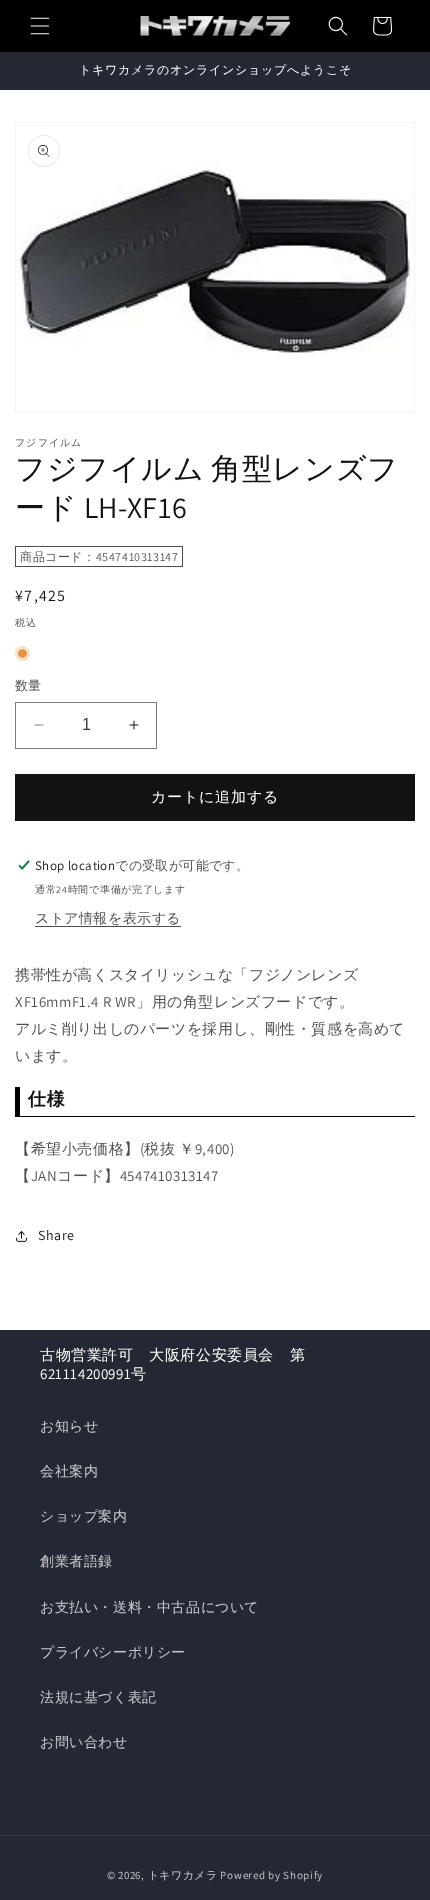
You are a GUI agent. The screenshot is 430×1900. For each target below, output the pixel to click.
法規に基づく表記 (98, 1697)
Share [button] (56, 1235)
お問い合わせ (84, 1742)
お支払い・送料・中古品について (149, 1607)
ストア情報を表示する (108, 918)
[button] (40, 26)
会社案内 (69, 1471)
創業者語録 (76, 1561)
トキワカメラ (183, 1875)
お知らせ (69, 1426)
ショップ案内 (84, 1516)
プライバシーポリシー (113, 1652)
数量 (28, 685)
